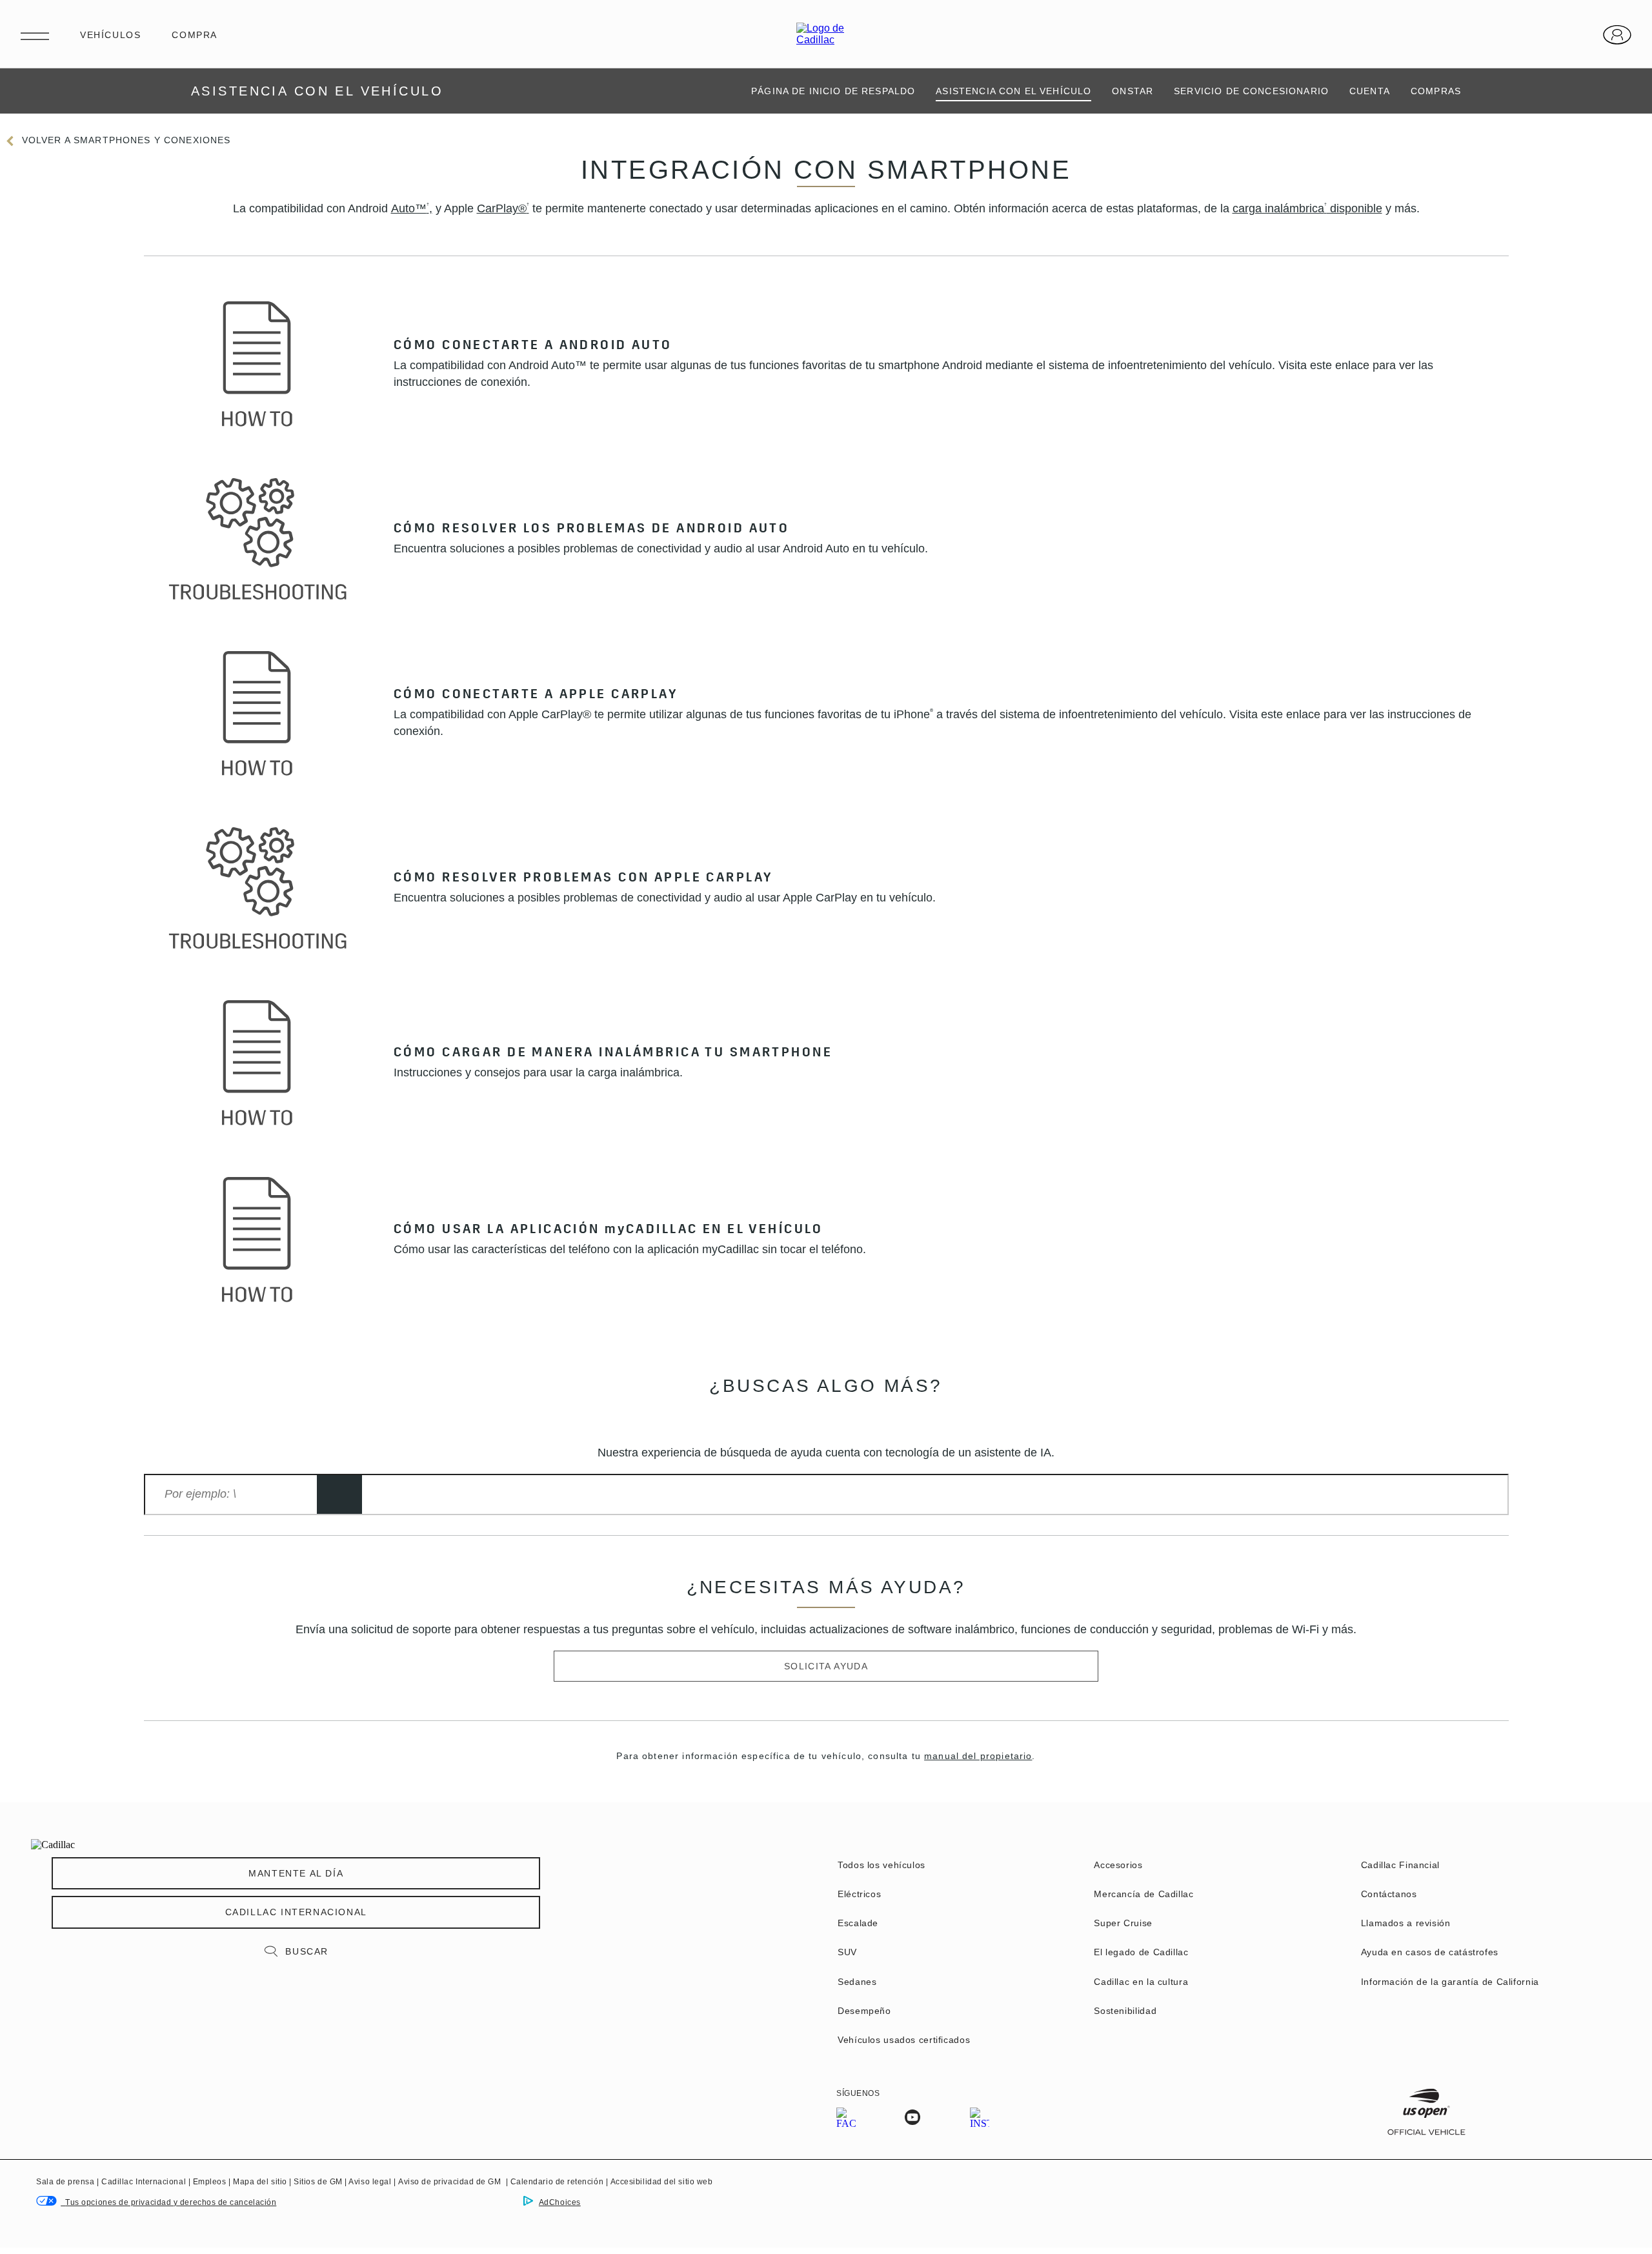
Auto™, (412, 208)
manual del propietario (978, 1756)
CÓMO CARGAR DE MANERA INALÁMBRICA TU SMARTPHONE (613, 1054)
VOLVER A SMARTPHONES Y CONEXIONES (126, 140)
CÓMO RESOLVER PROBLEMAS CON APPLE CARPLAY (583, 880)
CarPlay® (503, 208)
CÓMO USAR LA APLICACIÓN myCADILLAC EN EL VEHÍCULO (611, 1231)
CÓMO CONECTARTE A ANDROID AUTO (533, 347)
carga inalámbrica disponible (1307, 208)
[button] (412, 208)
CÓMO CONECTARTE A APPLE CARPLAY (536, 696)
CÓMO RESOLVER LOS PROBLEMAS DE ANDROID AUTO (591, 530)
